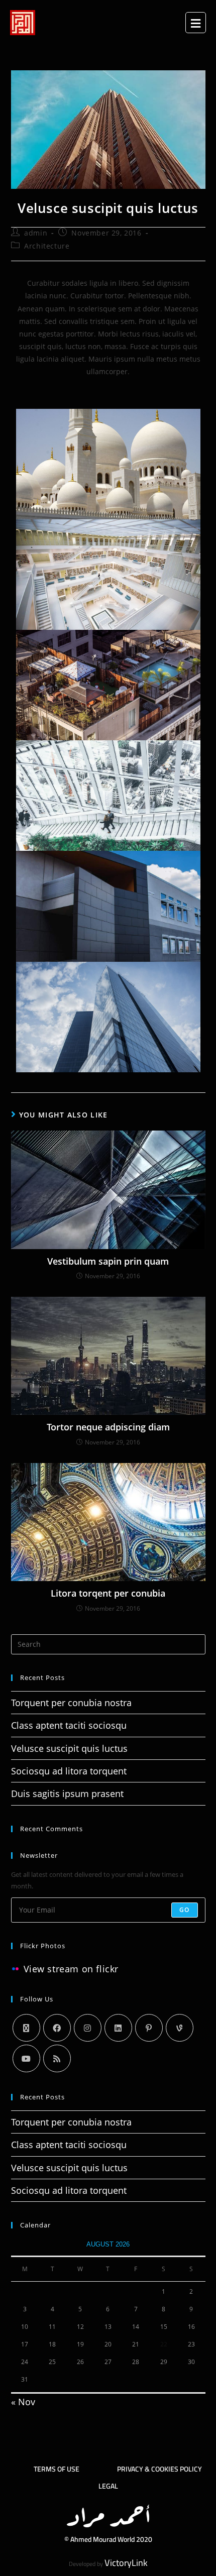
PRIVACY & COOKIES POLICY (159, 2469)
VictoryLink (126, 2563)
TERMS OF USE (57, 2469)
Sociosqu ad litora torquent (69, 1771)
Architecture (47, 246)
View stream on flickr (71, 1969)
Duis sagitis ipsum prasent (67, 1794)
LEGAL (108, 2486)
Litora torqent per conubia (108, 1593)
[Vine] (180, 2028)
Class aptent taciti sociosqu (69, 1725)
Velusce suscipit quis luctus (69, 1748)
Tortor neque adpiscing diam (108, 1427)
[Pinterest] (149, 2028)
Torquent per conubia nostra (71, 1703)
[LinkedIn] (118, 2028)
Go (184, 1910)
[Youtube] (26, 2058)
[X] (26, 2028)
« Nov (23, 2402)
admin (36, 233)
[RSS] (57, 2058)
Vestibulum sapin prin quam (108, 1261)
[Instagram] (88, 2028)
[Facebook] (57, 2028)
